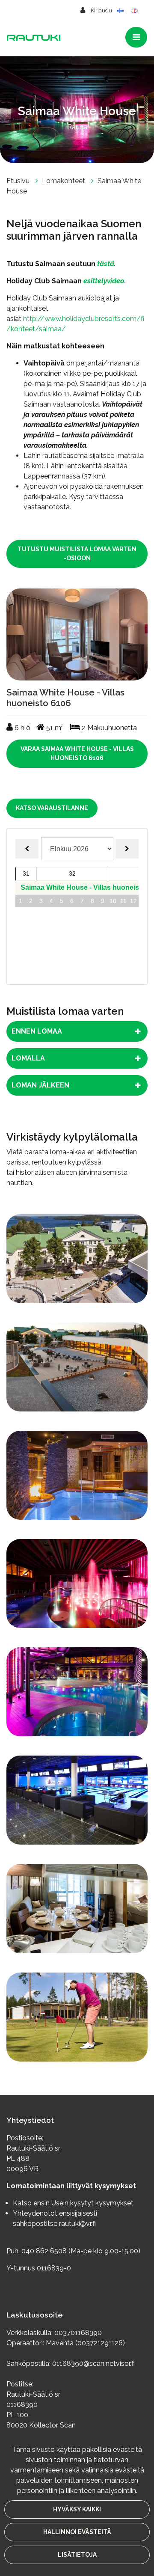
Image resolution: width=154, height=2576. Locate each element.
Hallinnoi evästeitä (77, 2532)
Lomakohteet (64, 181)
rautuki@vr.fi (77, 2224)
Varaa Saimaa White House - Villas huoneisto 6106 (77, 753)
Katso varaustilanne (52, 808)
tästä (106, 264)
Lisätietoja (77, 2555)
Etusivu (19, 181)
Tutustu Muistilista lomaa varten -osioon (77, 554)
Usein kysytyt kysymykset (92, 2203)
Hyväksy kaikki (77, 2509)
